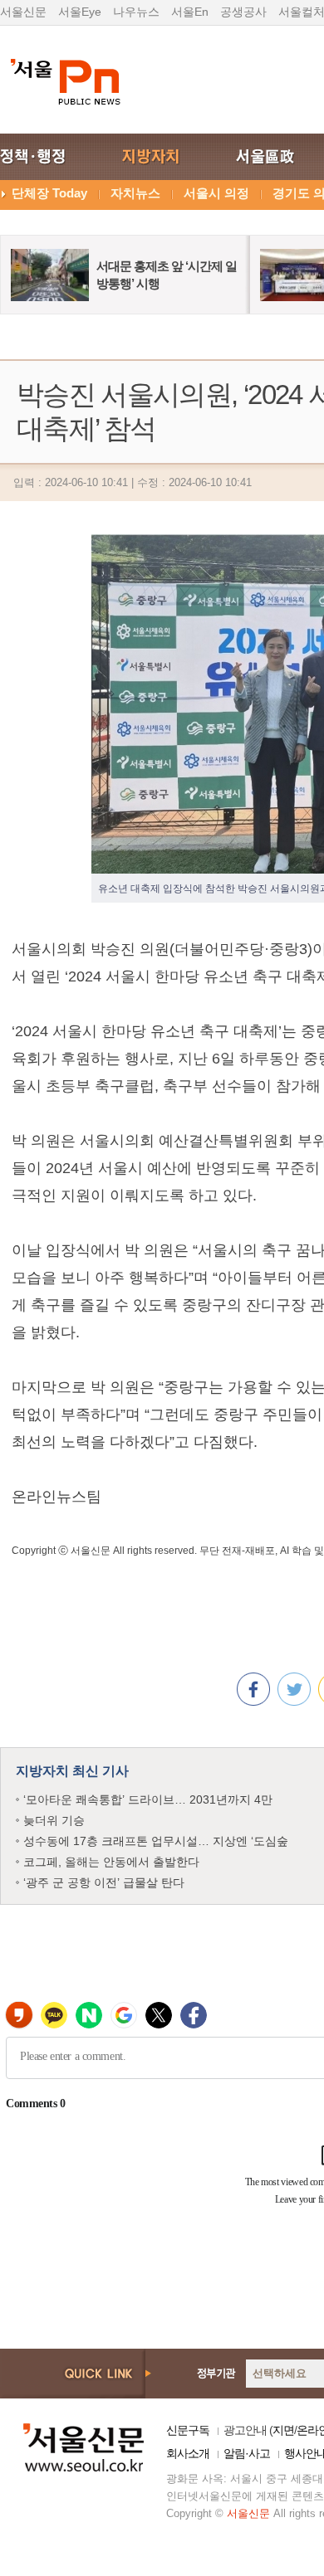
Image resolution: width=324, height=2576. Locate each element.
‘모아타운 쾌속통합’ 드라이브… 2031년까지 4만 (148, 1799)
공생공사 (243, 12)
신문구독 (188, 2430)
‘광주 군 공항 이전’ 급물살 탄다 (104, 1882)
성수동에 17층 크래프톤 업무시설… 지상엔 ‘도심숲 (156, 1841)
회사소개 (188, 2453)
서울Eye (80, 12)
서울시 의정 (216, 193)
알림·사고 (247, 2453)
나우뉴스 (136, 12)
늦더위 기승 (54, 1820)
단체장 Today (49, 193)
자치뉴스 (135, 193)
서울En (190, 12)
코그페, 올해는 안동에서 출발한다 (111, 1862)
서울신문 (23, 12)
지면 (283, 2430)
